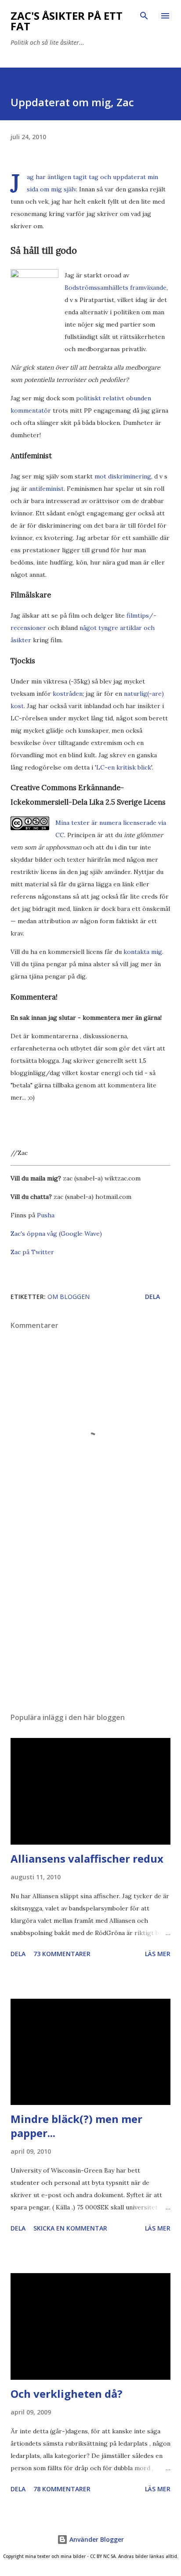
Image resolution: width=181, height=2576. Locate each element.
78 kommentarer (62, 2489)
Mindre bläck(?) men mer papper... (76, 2126)
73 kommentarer (62, 1954)
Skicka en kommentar (70, 2228)
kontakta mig (143, 952)
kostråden (68, 694)
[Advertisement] (90, 1623)
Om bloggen (69, 1297)
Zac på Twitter (32, 1252)
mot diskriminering (123, 476)
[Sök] (144, 16)
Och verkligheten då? (67, 2394)
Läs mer (158, 1954)
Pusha (46, 1215)
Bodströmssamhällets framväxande (116, 288)
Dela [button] (152, 1297)
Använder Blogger (96, 2539)
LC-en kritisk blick (124, 767)
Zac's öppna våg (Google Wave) (56, 1234)
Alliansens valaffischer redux (87, 1858)
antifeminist (46, 489)
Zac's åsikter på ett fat (67, 21)
